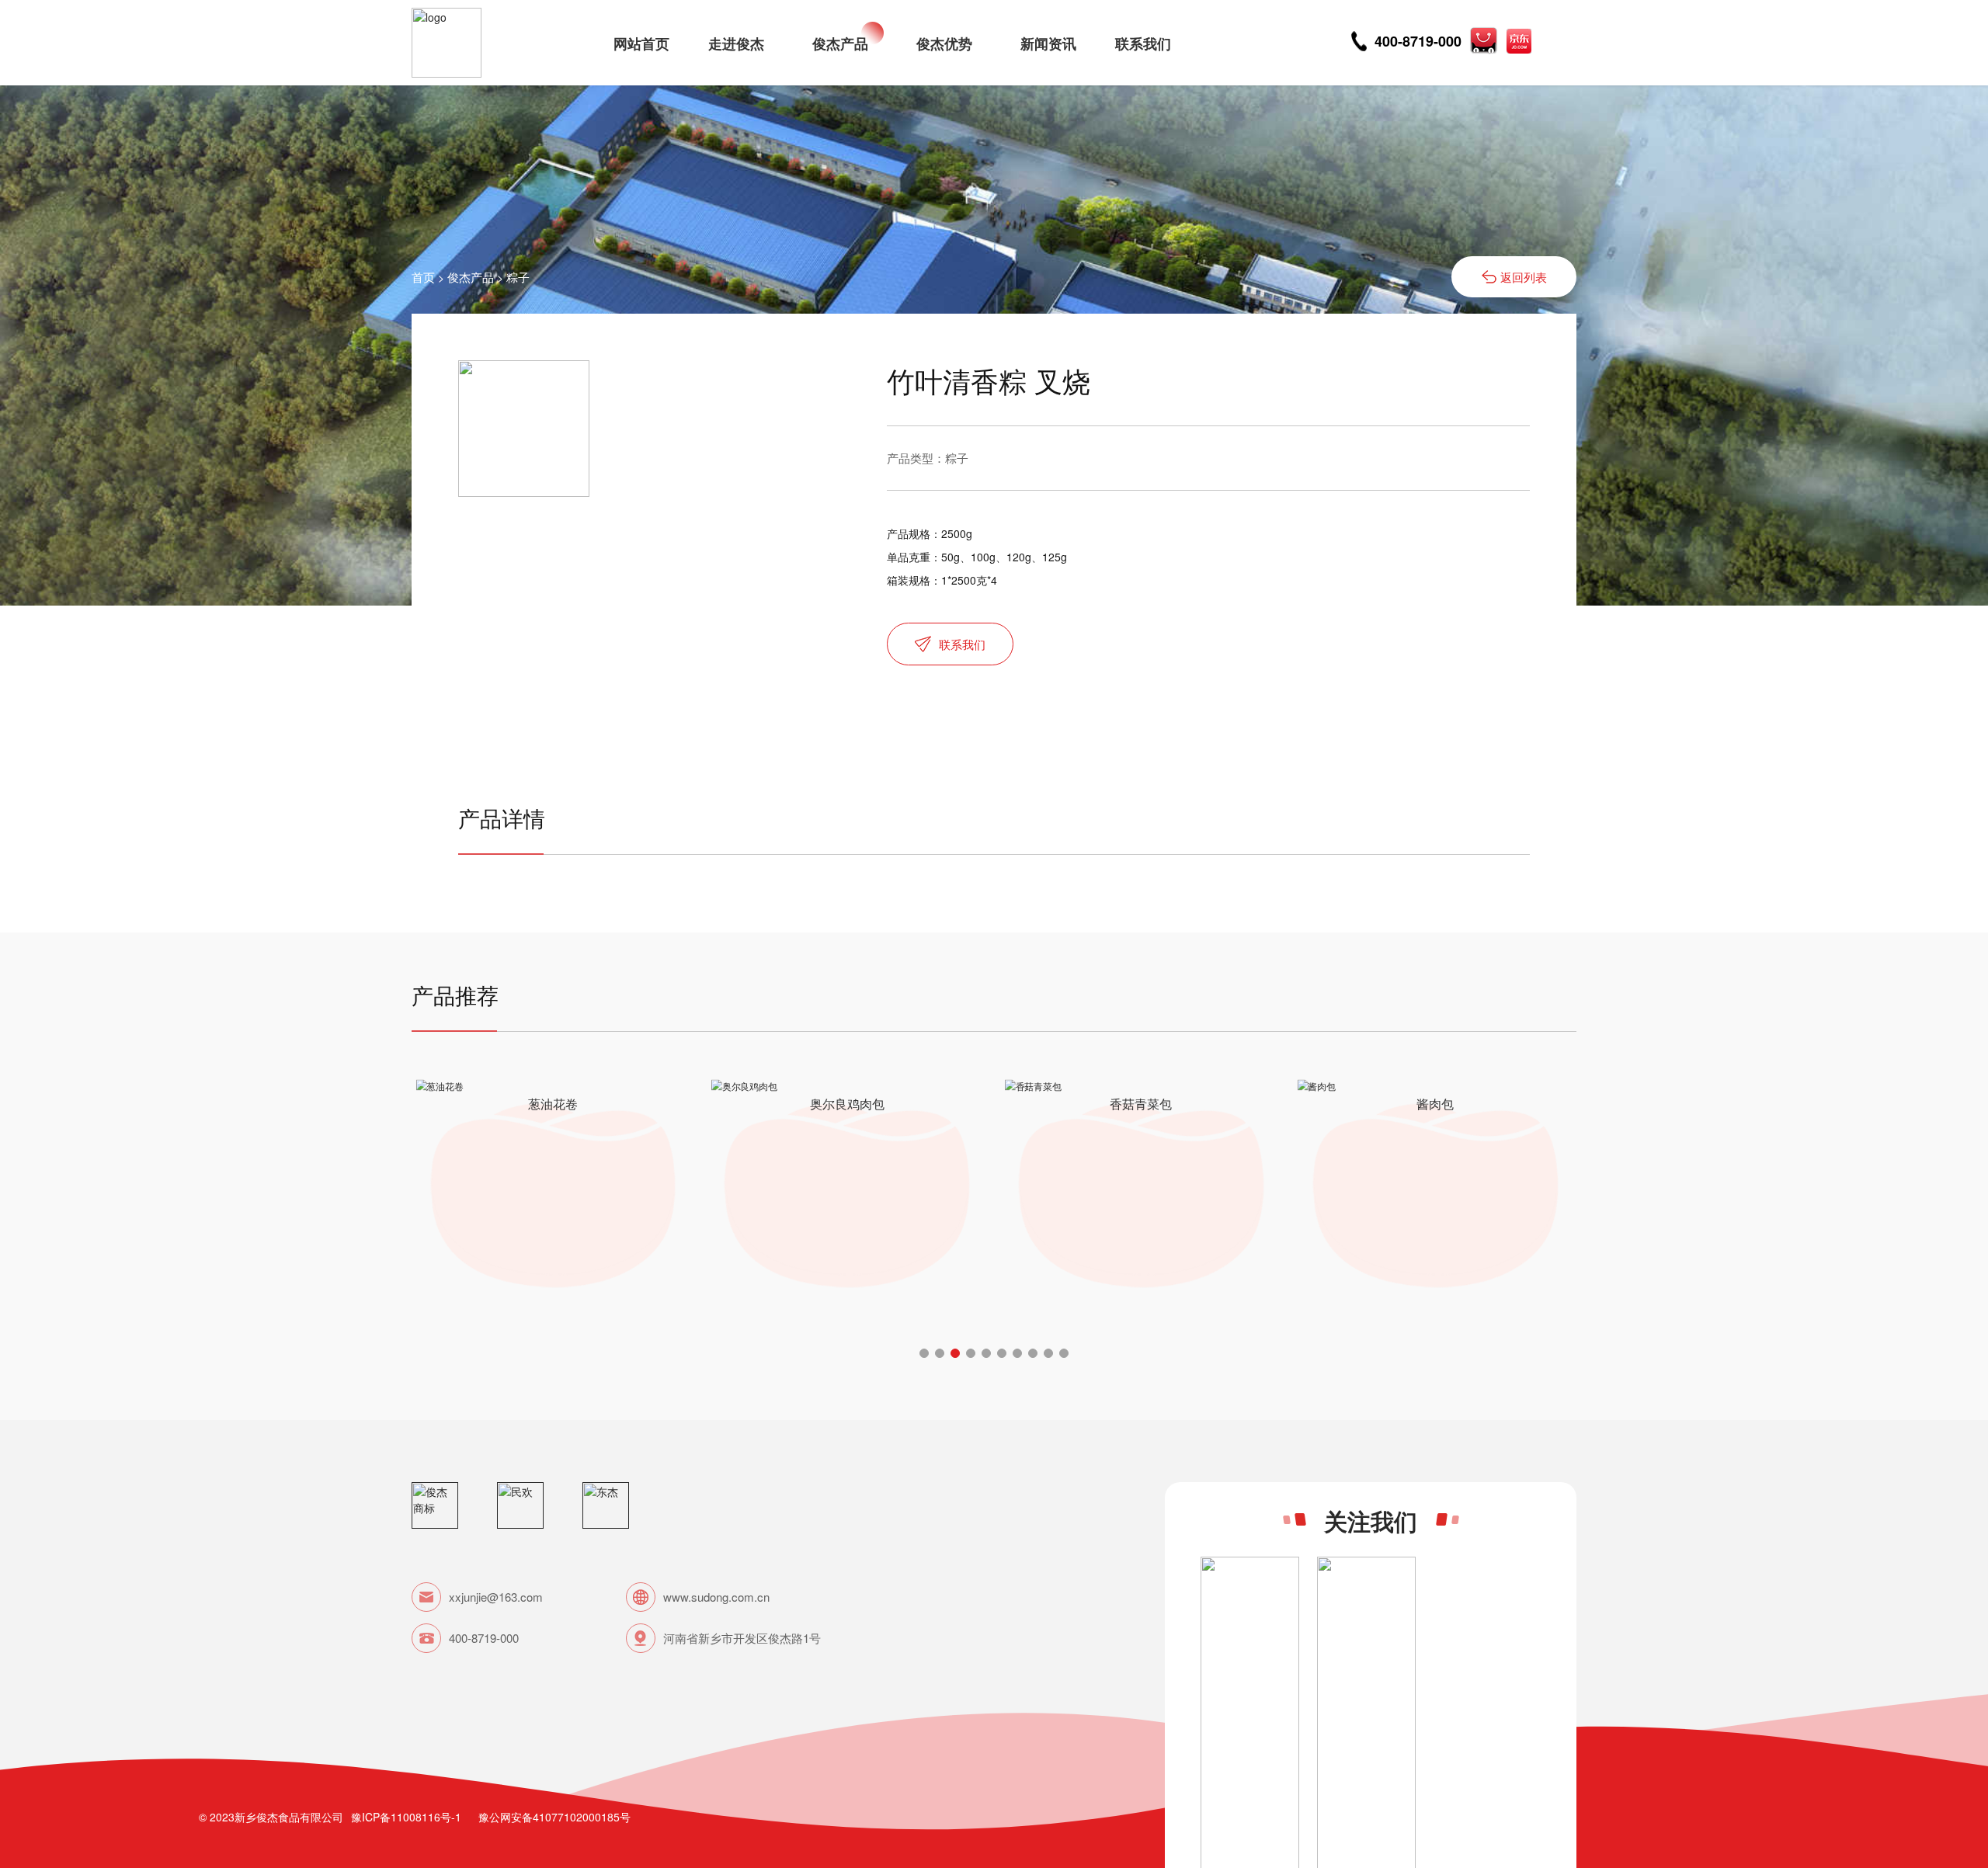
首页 (423, 277)
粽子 (518, 277)
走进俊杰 (736, 43)
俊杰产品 (840, 43)
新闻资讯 (1048, 43)
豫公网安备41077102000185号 (554, 1817)
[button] (924, 1353)
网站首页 (641, 43)
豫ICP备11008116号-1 (406, 1817)
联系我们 (1143, 43)
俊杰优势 (944, 43)
